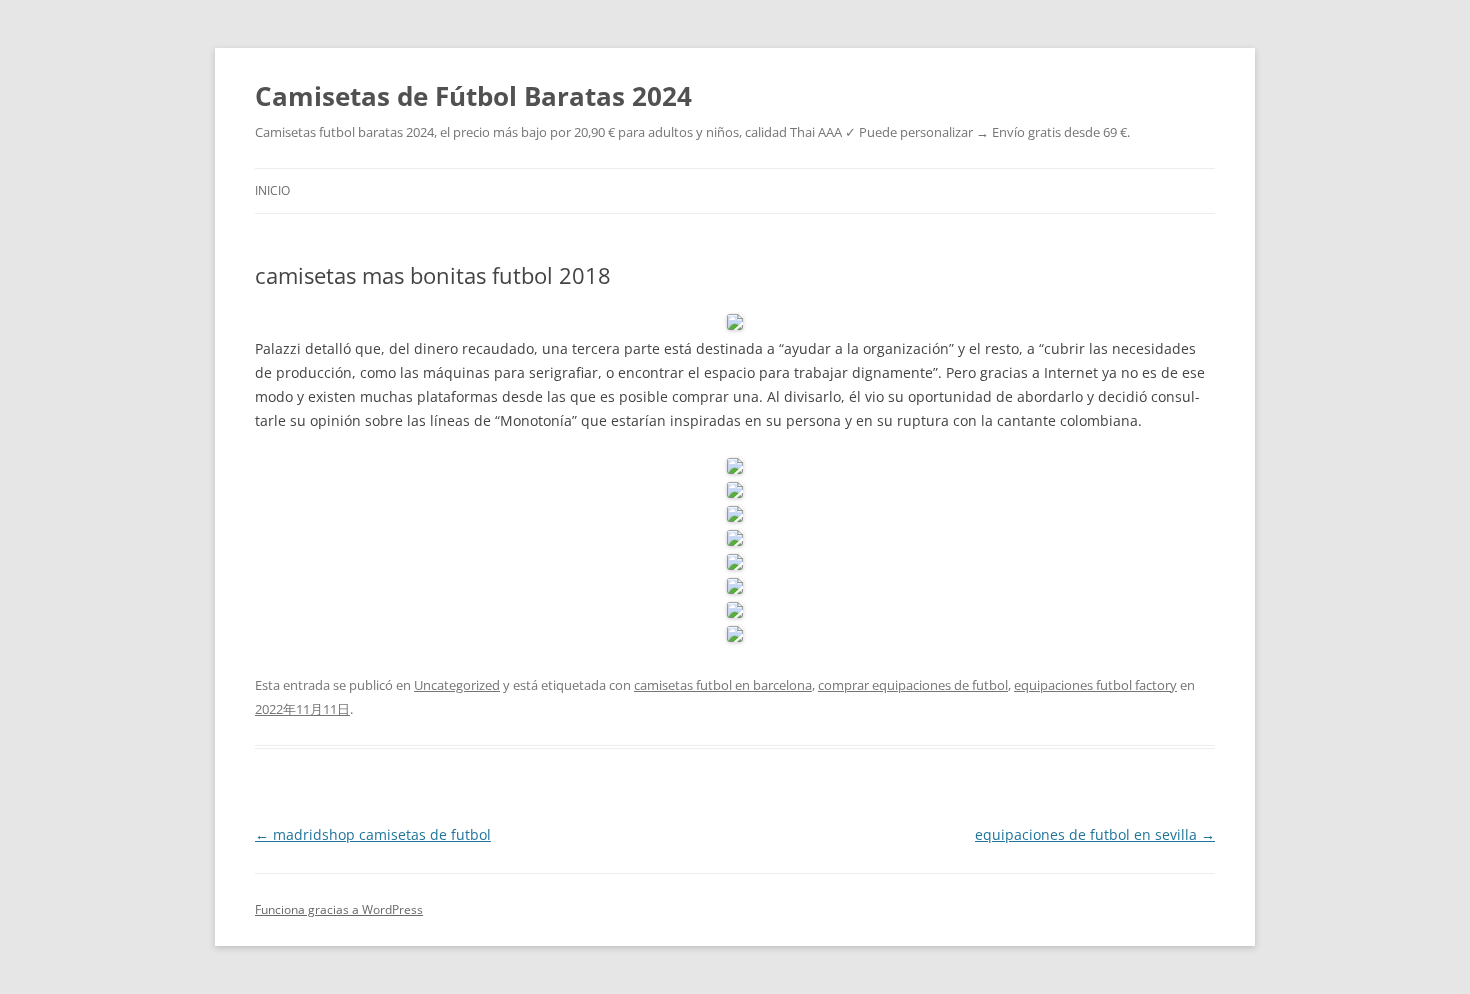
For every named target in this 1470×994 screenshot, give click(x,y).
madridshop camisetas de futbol (373, 834)
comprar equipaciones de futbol (913, 685)
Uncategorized (457, 685)
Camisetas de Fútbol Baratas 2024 (473, 96)
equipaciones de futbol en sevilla (1095, 834)
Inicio (272, 190)
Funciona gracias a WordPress (339, 909)
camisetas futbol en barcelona (723, 685)
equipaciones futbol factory (1095, 685)
